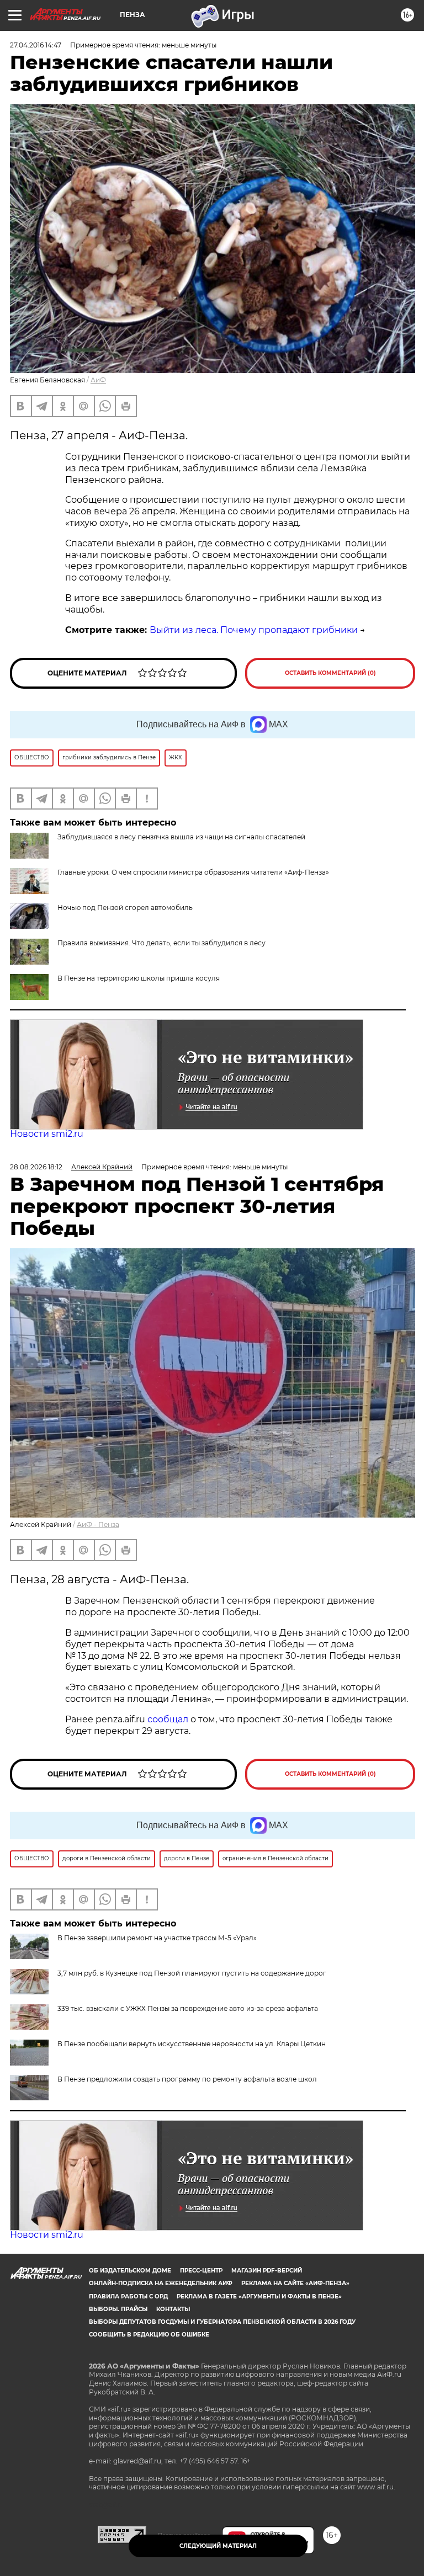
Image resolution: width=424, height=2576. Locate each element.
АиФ (98, 380)
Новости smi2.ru (47, 1134)
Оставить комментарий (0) (330, 673)
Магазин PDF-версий (267, 2271)
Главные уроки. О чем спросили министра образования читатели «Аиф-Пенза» (193, 872)
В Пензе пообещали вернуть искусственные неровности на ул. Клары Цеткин (192, 2044)
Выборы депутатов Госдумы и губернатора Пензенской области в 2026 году (222, 2322)
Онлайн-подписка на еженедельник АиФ (161, 2283)
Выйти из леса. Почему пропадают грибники (254, 630)
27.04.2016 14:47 (36, 45)
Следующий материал (218, 2546)
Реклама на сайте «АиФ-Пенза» (295, 2283)
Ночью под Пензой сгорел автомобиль (125, 908)
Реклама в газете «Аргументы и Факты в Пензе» (259, 2296)
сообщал (168, 1719)
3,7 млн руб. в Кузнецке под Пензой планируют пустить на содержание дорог (192, 1973)
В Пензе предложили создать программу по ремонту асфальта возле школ (187, 2079)
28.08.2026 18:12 (36, 1167)
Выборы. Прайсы (118, 2309)
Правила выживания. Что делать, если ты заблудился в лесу (161, 943)
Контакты (173, 2309)
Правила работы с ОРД (128, 2296)
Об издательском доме (130, 2271)
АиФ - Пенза (98, 1524)
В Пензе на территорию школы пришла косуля (139, 978)
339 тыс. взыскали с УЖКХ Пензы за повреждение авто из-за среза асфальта (188, 2008)
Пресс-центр (201, 2271)
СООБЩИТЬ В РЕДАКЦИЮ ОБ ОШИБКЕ (149, 2335)
